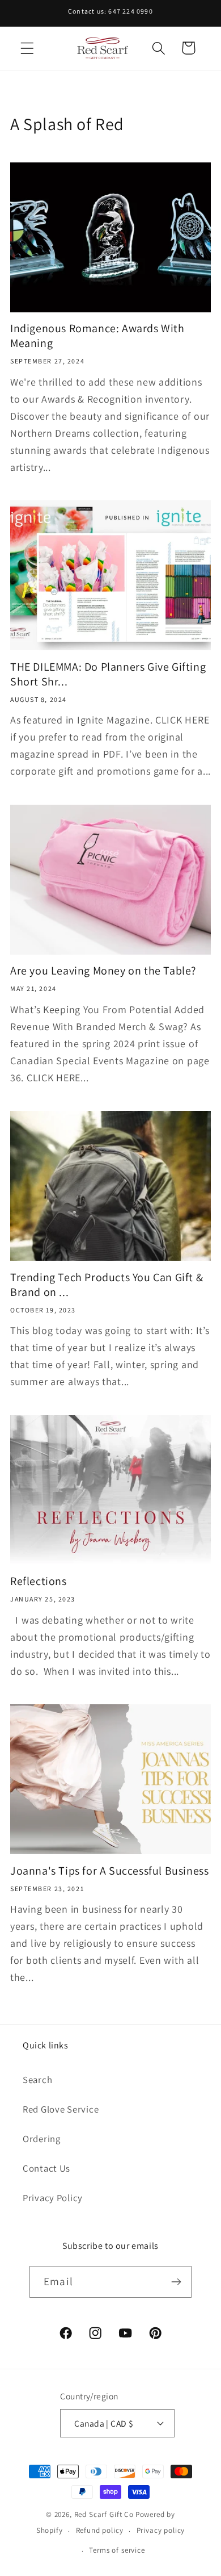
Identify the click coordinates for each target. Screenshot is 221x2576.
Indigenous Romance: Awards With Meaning (97, 336)
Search (37, 2080)
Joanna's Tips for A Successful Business (109, 1871)
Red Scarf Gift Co (104, 2514)
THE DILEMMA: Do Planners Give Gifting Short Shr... (108, 674)
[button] (27, 48)
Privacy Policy (53, 2198)
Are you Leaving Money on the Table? (103, 971)
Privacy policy (161, 2530)
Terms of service (117, 2550)
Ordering (42, 2139)
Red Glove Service (61, 2109)
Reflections (39, 1581)
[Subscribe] (176, 2282)
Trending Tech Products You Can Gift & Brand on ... (107, 1285)
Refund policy (100, 2530)
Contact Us (46, 2168)
